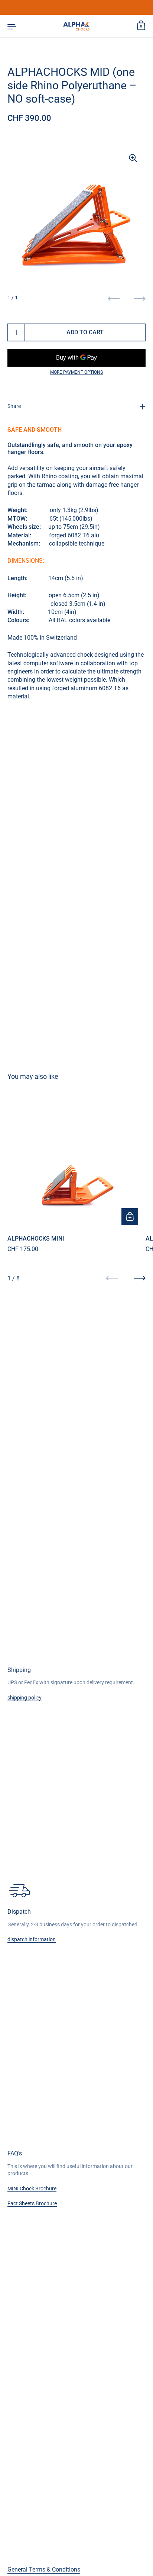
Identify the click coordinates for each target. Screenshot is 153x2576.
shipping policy (25, 1698)
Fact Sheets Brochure (32, 2203)
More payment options (76, 372)
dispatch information (32, 1939)
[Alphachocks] (76, 26)
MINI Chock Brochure (32, 2189)
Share (14, 406)
